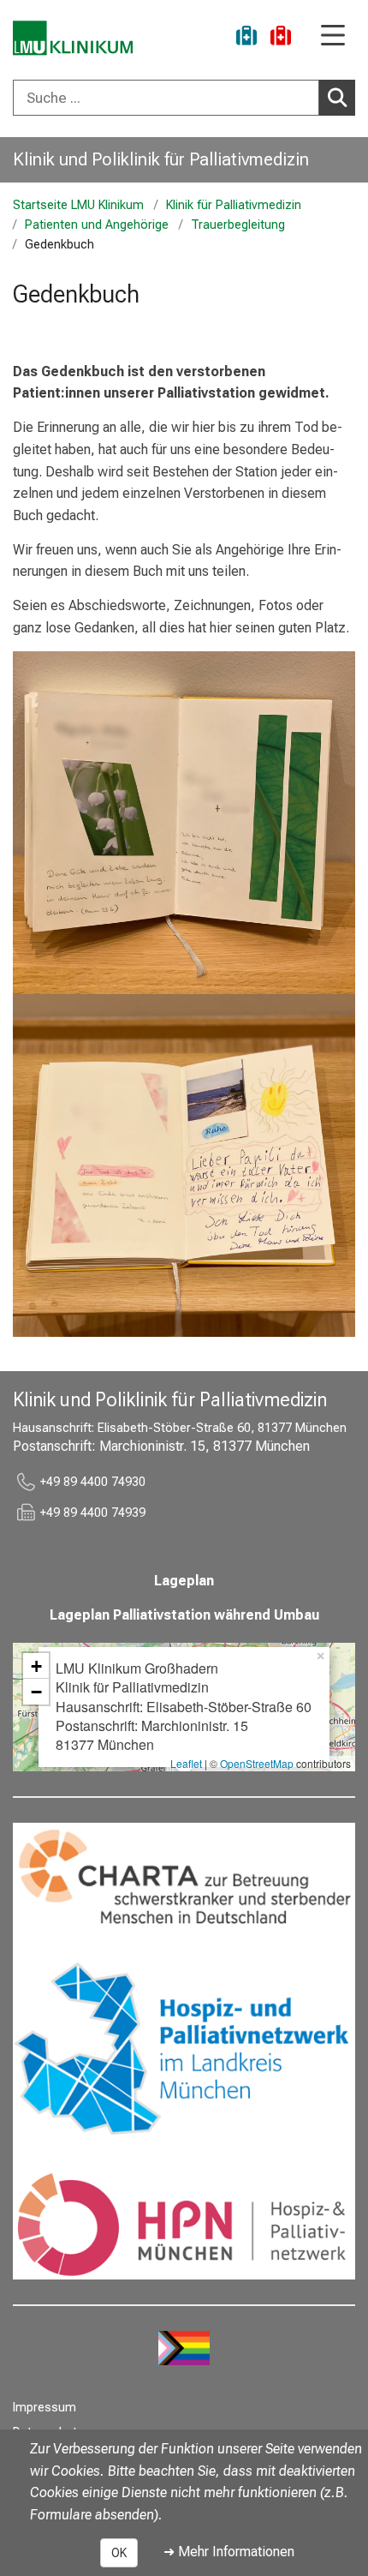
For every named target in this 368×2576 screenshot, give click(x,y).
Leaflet (186, 1763)
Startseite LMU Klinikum (78, 205)
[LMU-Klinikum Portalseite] (73, 38)
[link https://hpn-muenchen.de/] (184, 2223)
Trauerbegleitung (238, 225)
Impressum (45, 2408)
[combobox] (184, 98)
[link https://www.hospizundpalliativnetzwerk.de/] (184, 2051)
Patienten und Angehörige (97, 225)
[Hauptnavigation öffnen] (333, 36)
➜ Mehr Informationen (229, 2552)
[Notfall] (281, 38)
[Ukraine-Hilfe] (246, 38)
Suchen (337, 98)
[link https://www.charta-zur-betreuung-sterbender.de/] (184, 1880)
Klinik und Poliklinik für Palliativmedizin (161, 159)
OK (119, 2553)
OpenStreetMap (257, 1763)
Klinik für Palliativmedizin (234, 205)
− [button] (36, 1692)
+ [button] (36, 1666)
